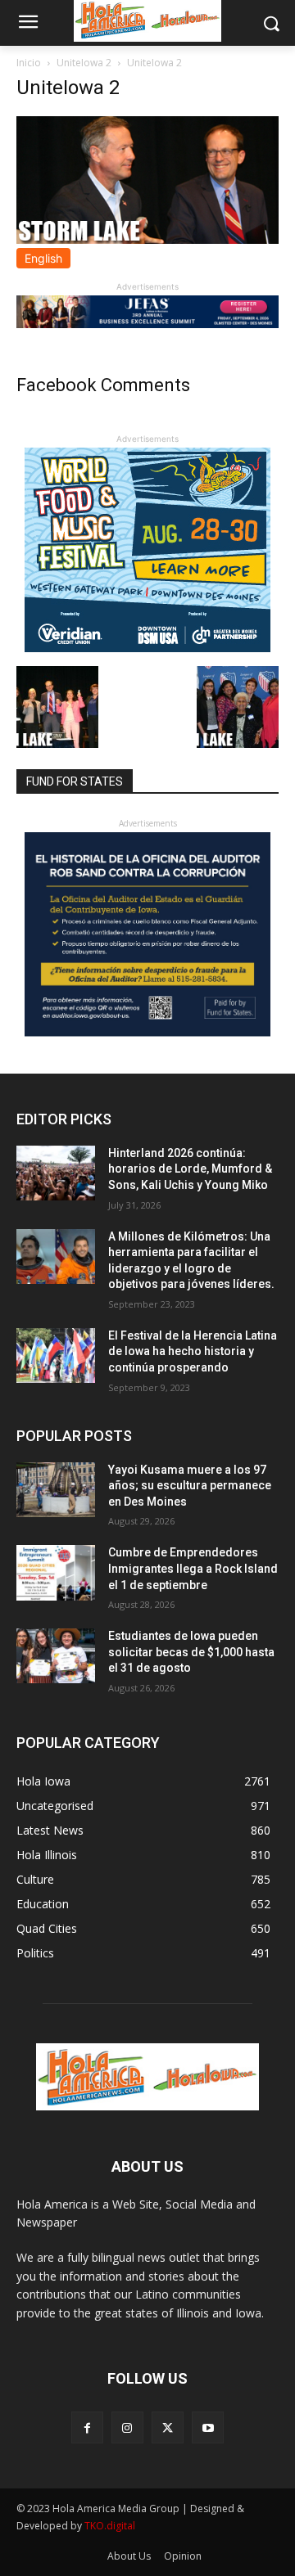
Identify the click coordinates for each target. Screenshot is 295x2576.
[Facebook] (87, 2427)
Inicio (29, 63)
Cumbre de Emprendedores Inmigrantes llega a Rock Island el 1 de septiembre (193, 1568)
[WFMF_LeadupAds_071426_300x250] (147, 648)
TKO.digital (110, 2526)
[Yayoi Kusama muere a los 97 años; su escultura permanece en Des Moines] (56, 1490)
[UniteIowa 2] (147, 239)
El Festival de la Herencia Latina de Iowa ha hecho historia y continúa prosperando (193, 1351)
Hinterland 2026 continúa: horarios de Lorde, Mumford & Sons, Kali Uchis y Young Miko (190, 1169)
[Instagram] (127, 2427)
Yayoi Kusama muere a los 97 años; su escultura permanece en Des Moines (190, 1486)
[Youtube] (208, 2427)
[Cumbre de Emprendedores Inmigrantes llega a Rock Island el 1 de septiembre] (56, 1572)
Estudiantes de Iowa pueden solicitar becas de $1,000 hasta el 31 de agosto (191, 1652)
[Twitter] (168, 2427)
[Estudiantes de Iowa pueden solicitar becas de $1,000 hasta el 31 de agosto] (56, 1656)
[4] (147, 324)
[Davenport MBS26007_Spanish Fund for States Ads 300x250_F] (147, 1032)
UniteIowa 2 (84, 63)
